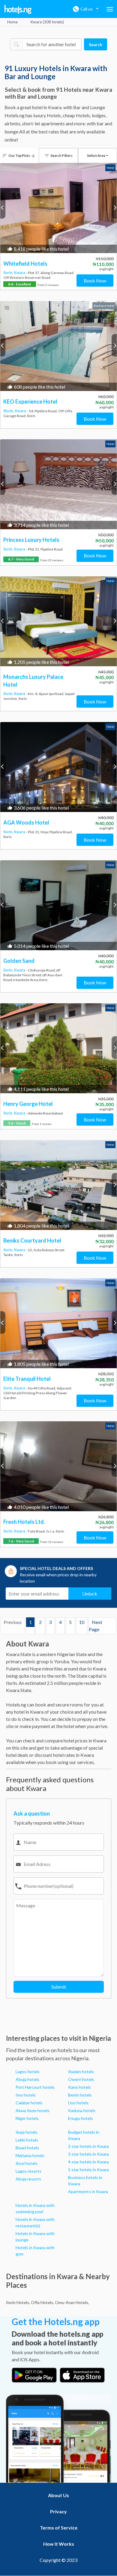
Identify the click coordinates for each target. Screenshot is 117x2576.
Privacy (58, 2511)
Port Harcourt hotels (35, 2087)
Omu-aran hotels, (72, 2302)
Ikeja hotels (27, 2132)
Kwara (20, 273)
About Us (58, 2495)
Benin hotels (80, 2095)
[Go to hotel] (58, 208)
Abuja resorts (28, 2179)
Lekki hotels (27, 2140)
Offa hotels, (42, 2302)
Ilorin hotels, (18, 2302)
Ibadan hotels (81, 2072)
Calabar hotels (29, 2103)
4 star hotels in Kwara (88, 2162)
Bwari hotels (27, 2148)
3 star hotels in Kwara (88, 2154)
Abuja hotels (27, 2079)
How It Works (59, 2544)
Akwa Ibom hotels (33, 2110)
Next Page (96, 1626)
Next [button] (114, 207)
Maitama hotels (30, 2155)
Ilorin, (9, 273)
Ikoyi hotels (27, 2163)
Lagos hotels (28, 2072)
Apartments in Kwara (88, 2191)
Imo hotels (26, 2095)
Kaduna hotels (82, 2110)
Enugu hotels (81, 2118)
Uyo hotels (78, 2103)
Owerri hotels (81, 2079)
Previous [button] (3, 207)
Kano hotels (79, 2087)
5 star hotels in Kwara (88, 2170)
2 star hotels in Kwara (88, 2146)
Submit (59, 1987)
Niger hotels (27, 2118)
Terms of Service (59, 2528)
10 (82, 1622)
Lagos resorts (28, 2171)
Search (96, 45)
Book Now (95, 281)
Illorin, (9, 411)
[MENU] (110, 9)
